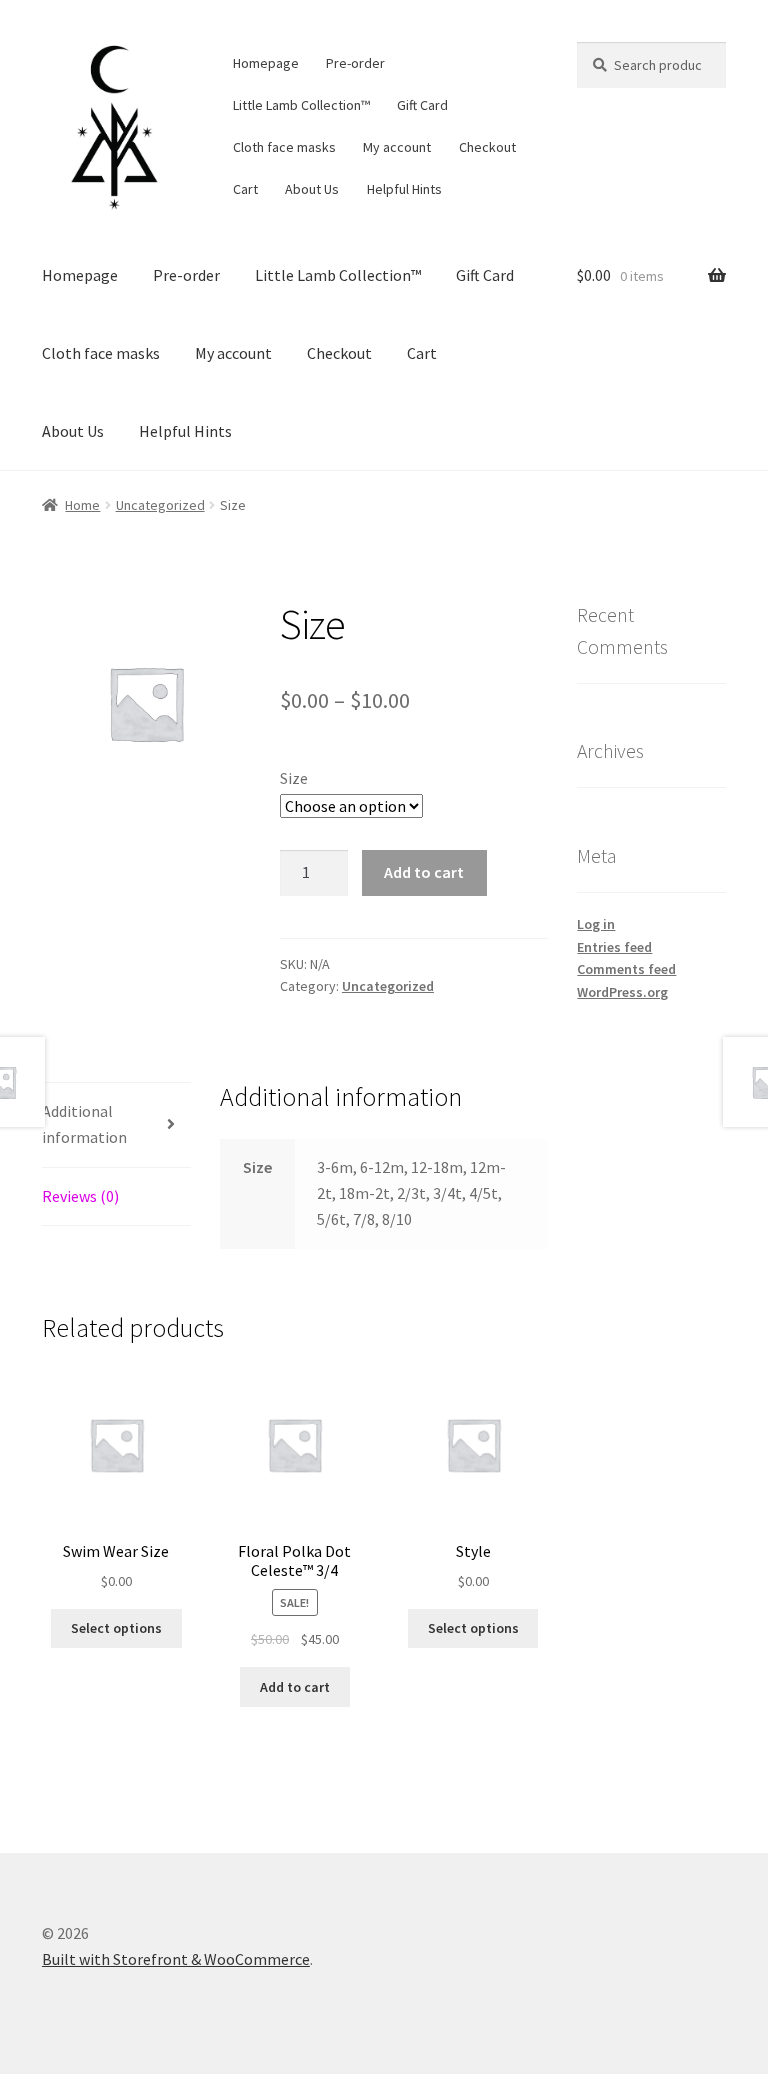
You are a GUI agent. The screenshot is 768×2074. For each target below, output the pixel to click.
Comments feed (626, 969)
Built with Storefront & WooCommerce (176, 1959)
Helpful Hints (404, 189)
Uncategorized (160, 505)
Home (82, 505)
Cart (245, 189)
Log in (596, 924)
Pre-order (355, 63)
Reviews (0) (80, 1196)
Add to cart (424, 872)
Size (294, 778)
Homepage (266, 63)
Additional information (84, 1124)
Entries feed (614, 947)
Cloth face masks (284, 147)
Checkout (487, 147)
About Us (312, 189)
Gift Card (422, 105)
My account (397, 147)
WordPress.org (622, 992)
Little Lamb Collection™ (301, 105)
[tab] (116, 1125)
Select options (116, 1628)
